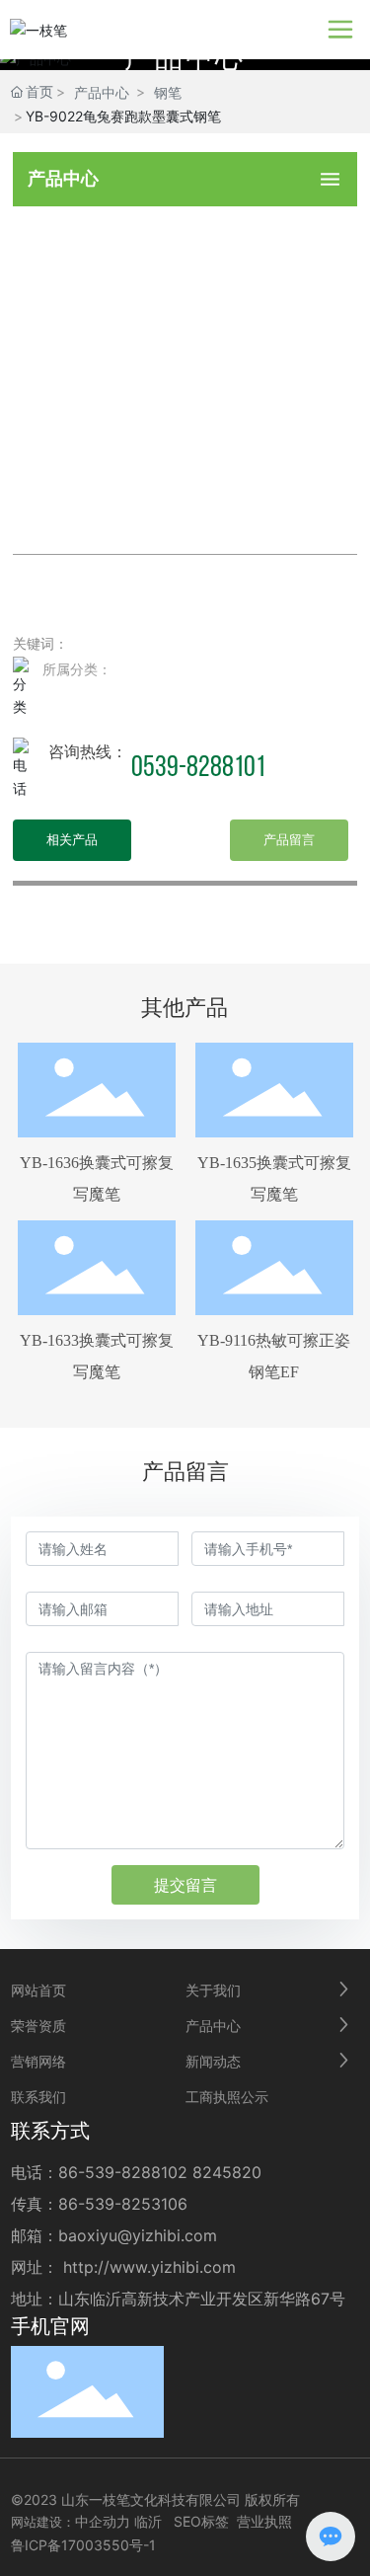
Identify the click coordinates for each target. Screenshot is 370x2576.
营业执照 (264, 2521)
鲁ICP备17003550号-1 (83, 2545)
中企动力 (103, 2521)
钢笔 (168, 92)
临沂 (148, 2521)
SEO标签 (201, 2521)
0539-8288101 (198, 769)
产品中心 (102, 92)
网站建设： (43, 2522)
